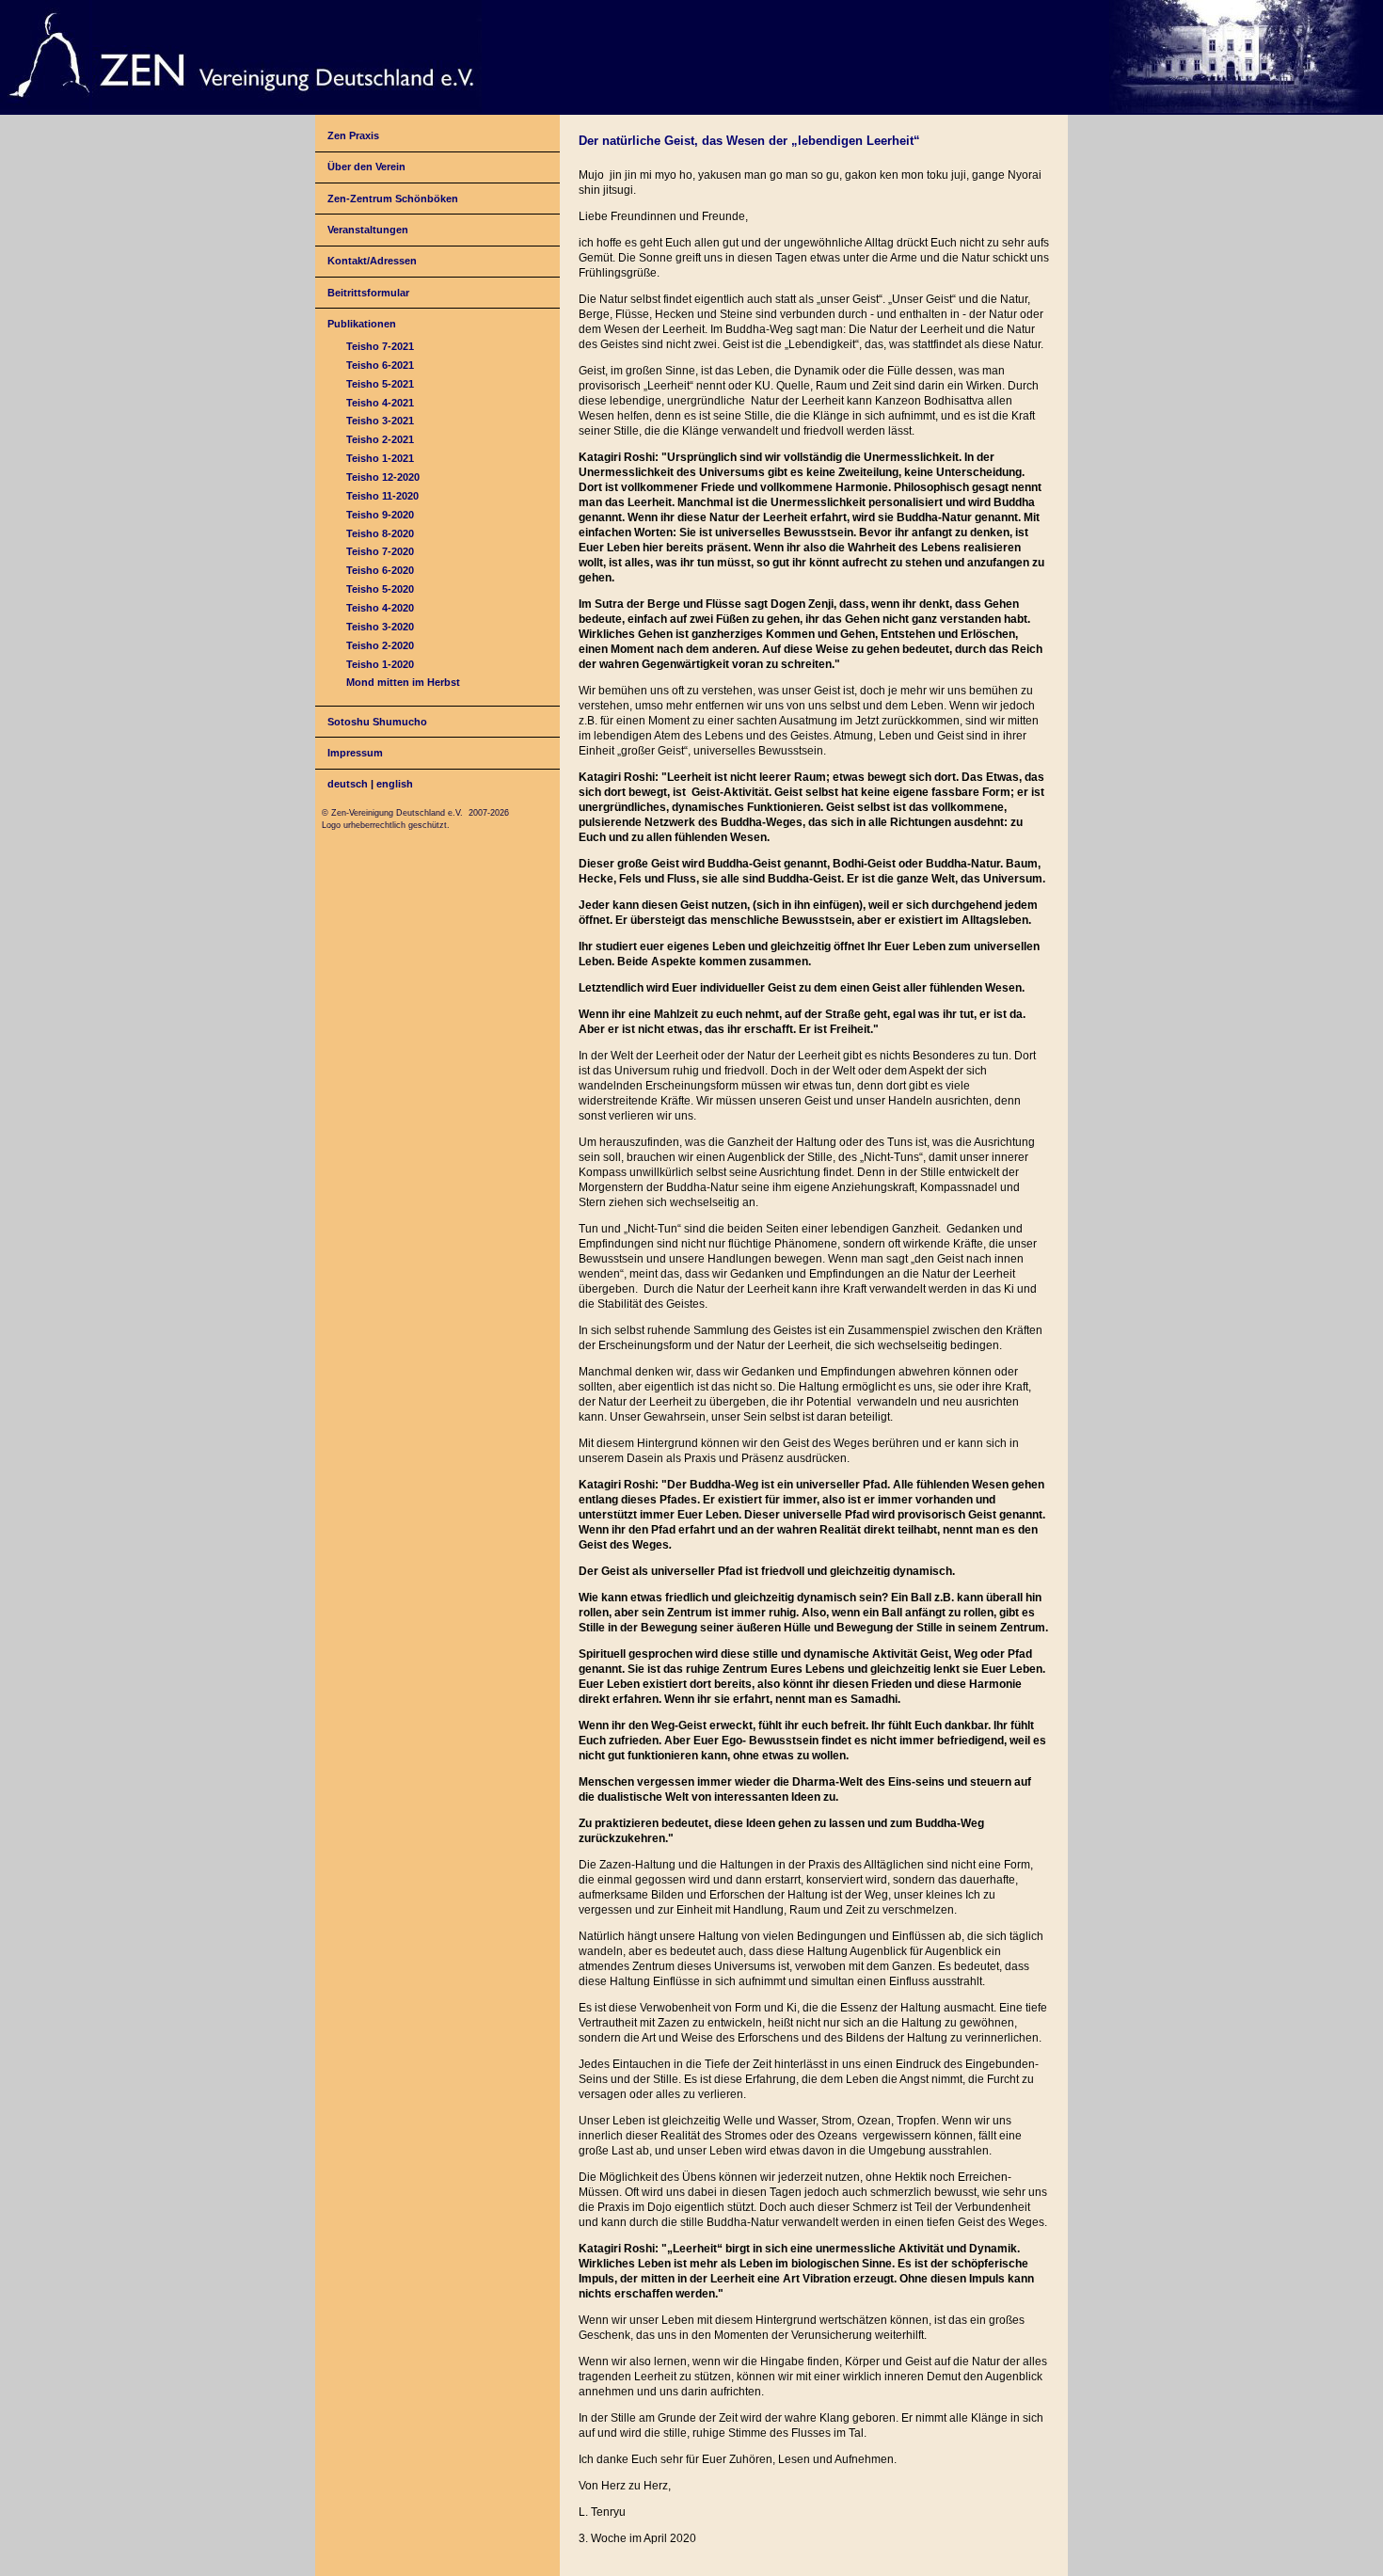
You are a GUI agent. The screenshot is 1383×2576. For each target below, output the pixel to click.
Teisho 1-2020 (380, 664)
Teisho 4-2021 (380, 403)
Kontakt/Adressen (372, 261)
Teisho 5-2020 (380, 589)
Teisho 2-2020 (380, 645)
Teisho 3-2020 (380, 627)
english (395, 784)
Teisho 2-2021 (380, 439)
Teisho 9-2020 (380, 515)
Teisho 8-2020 (380, 533)
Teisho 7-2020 (380, 551)
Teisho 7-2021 (380, 346)
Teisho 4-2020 (380, 608)
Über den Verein (366, 167)
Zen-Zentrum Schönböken (393, 199)
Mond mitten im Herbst (403, 682)
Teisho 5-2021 (380, 384)
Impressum (355, 753)
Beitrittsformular (368, 293)
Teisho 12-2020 (383, 477)
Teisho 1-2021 (380, 458)
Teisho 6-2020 (380, 570)
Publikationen (362, 324)
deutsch (348, 784)
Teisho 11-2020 (382, 496)
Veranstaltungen (368, 230)
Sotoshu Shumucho (377, 722)
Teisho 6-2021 (380, 365)
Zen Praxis (353, 135)
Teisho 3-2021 (380, 421)
